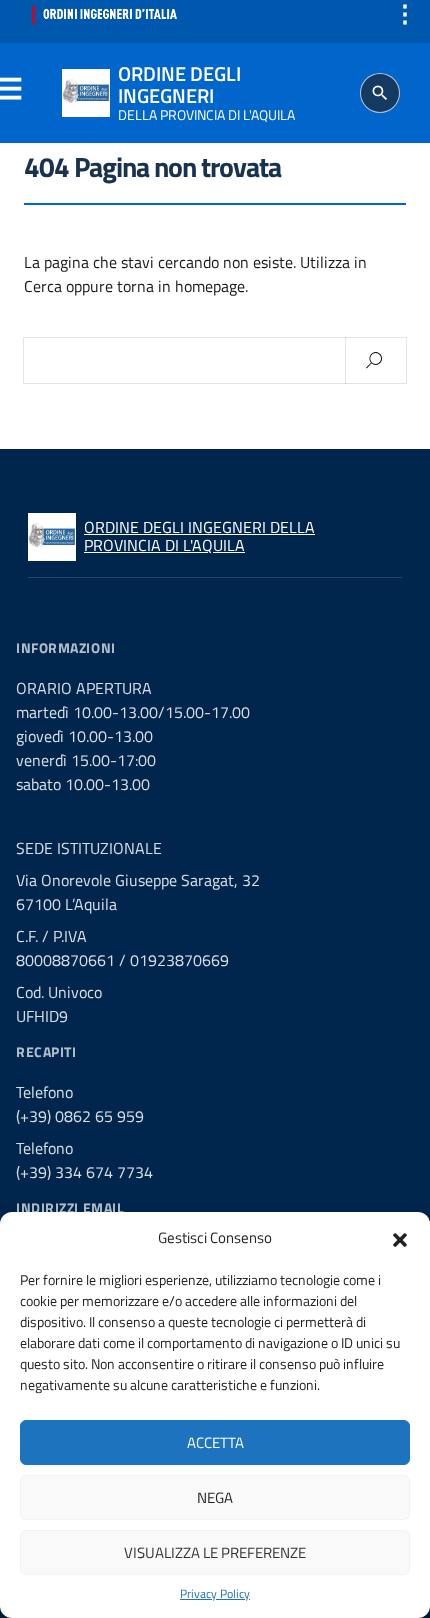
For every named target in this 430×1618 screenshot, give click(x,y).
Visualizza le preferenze (215, 1552)
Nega (215, 1497)
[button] (400, 1238)
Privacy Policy (215, 1594)
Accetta (215, 1442)
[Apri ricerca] (380, 93)
